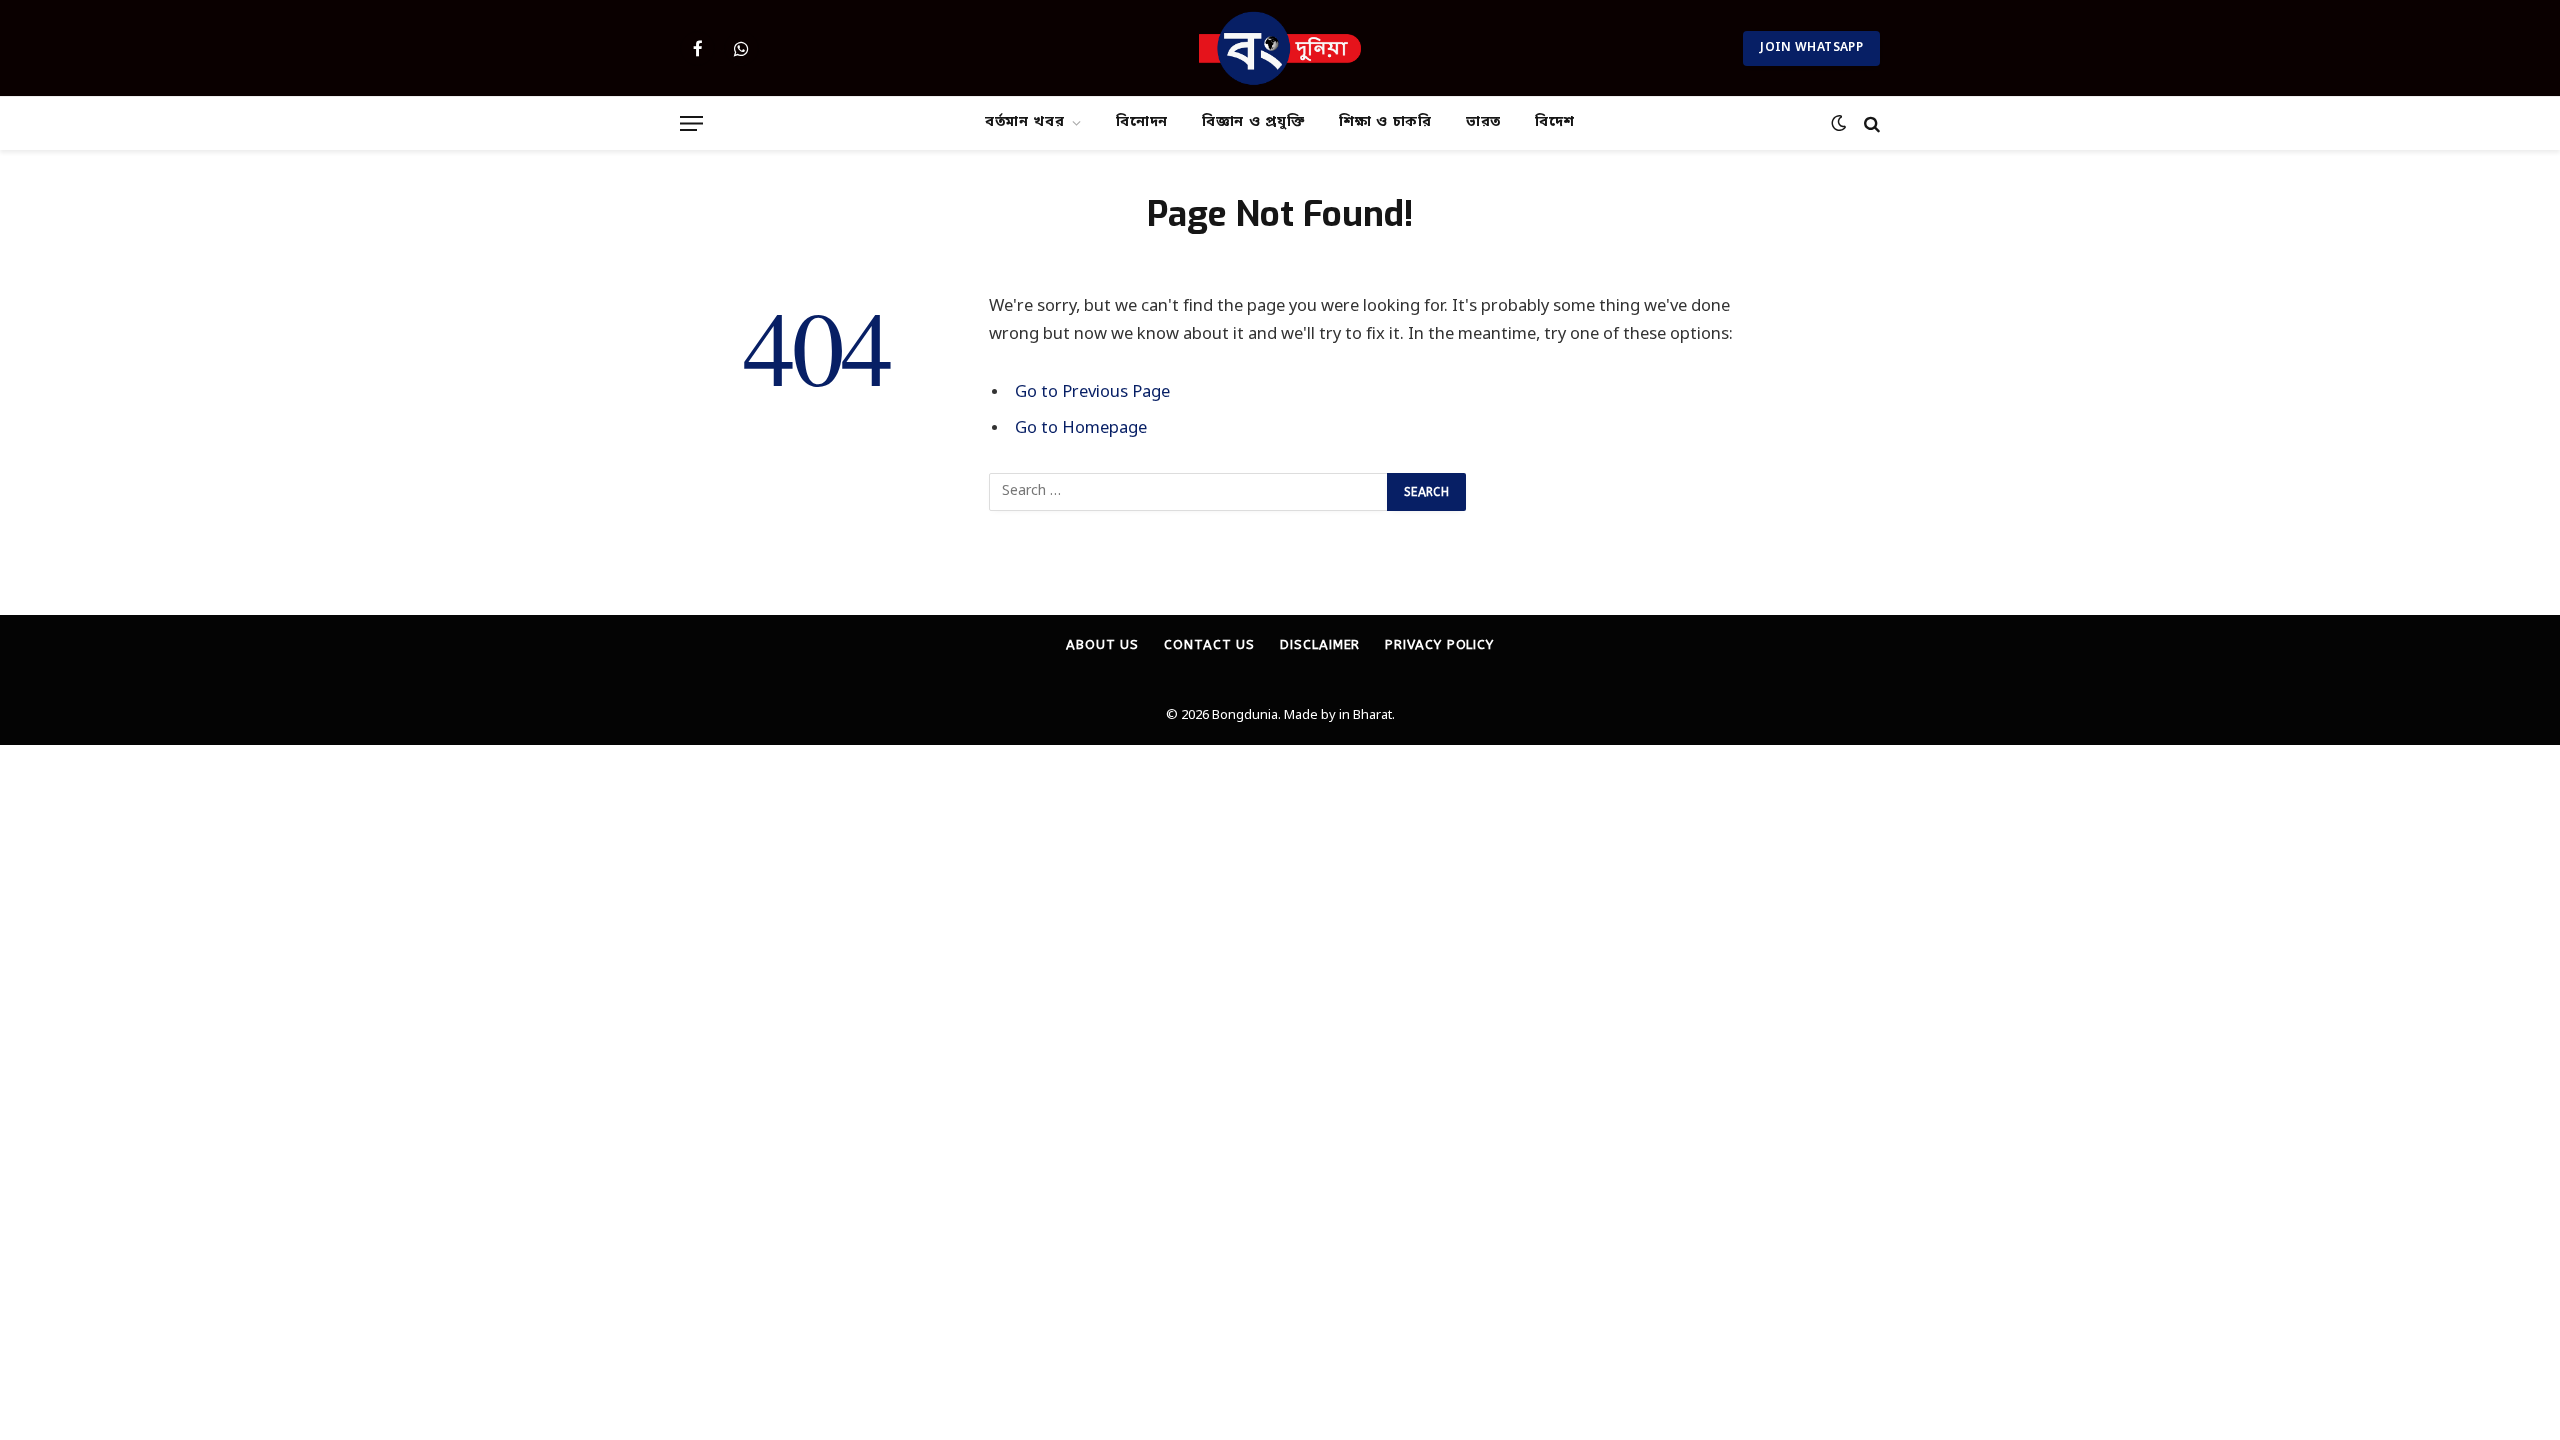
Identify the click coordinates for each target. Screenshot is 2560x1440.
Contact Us (1209, 644)
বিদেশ (1555, 122)
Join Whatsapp (1811, 48)
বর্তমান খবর (1025, 122)
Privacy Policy (1439, 644)
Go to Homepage (1081, 429)
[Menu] (691, 123)
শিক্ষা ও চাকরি (1385, 122)
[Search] (1870, 123)
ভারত (1483, 122)
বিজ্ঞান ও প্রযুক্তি (1253, 122)
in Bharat (1365, 715)
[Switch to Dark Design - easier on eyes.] (1838, 123)
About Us (1102, 644)
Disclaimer (1320, 644)
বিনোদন (1142, 122)
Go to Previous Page (1092, 393)
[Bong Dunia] (1280, 48)
